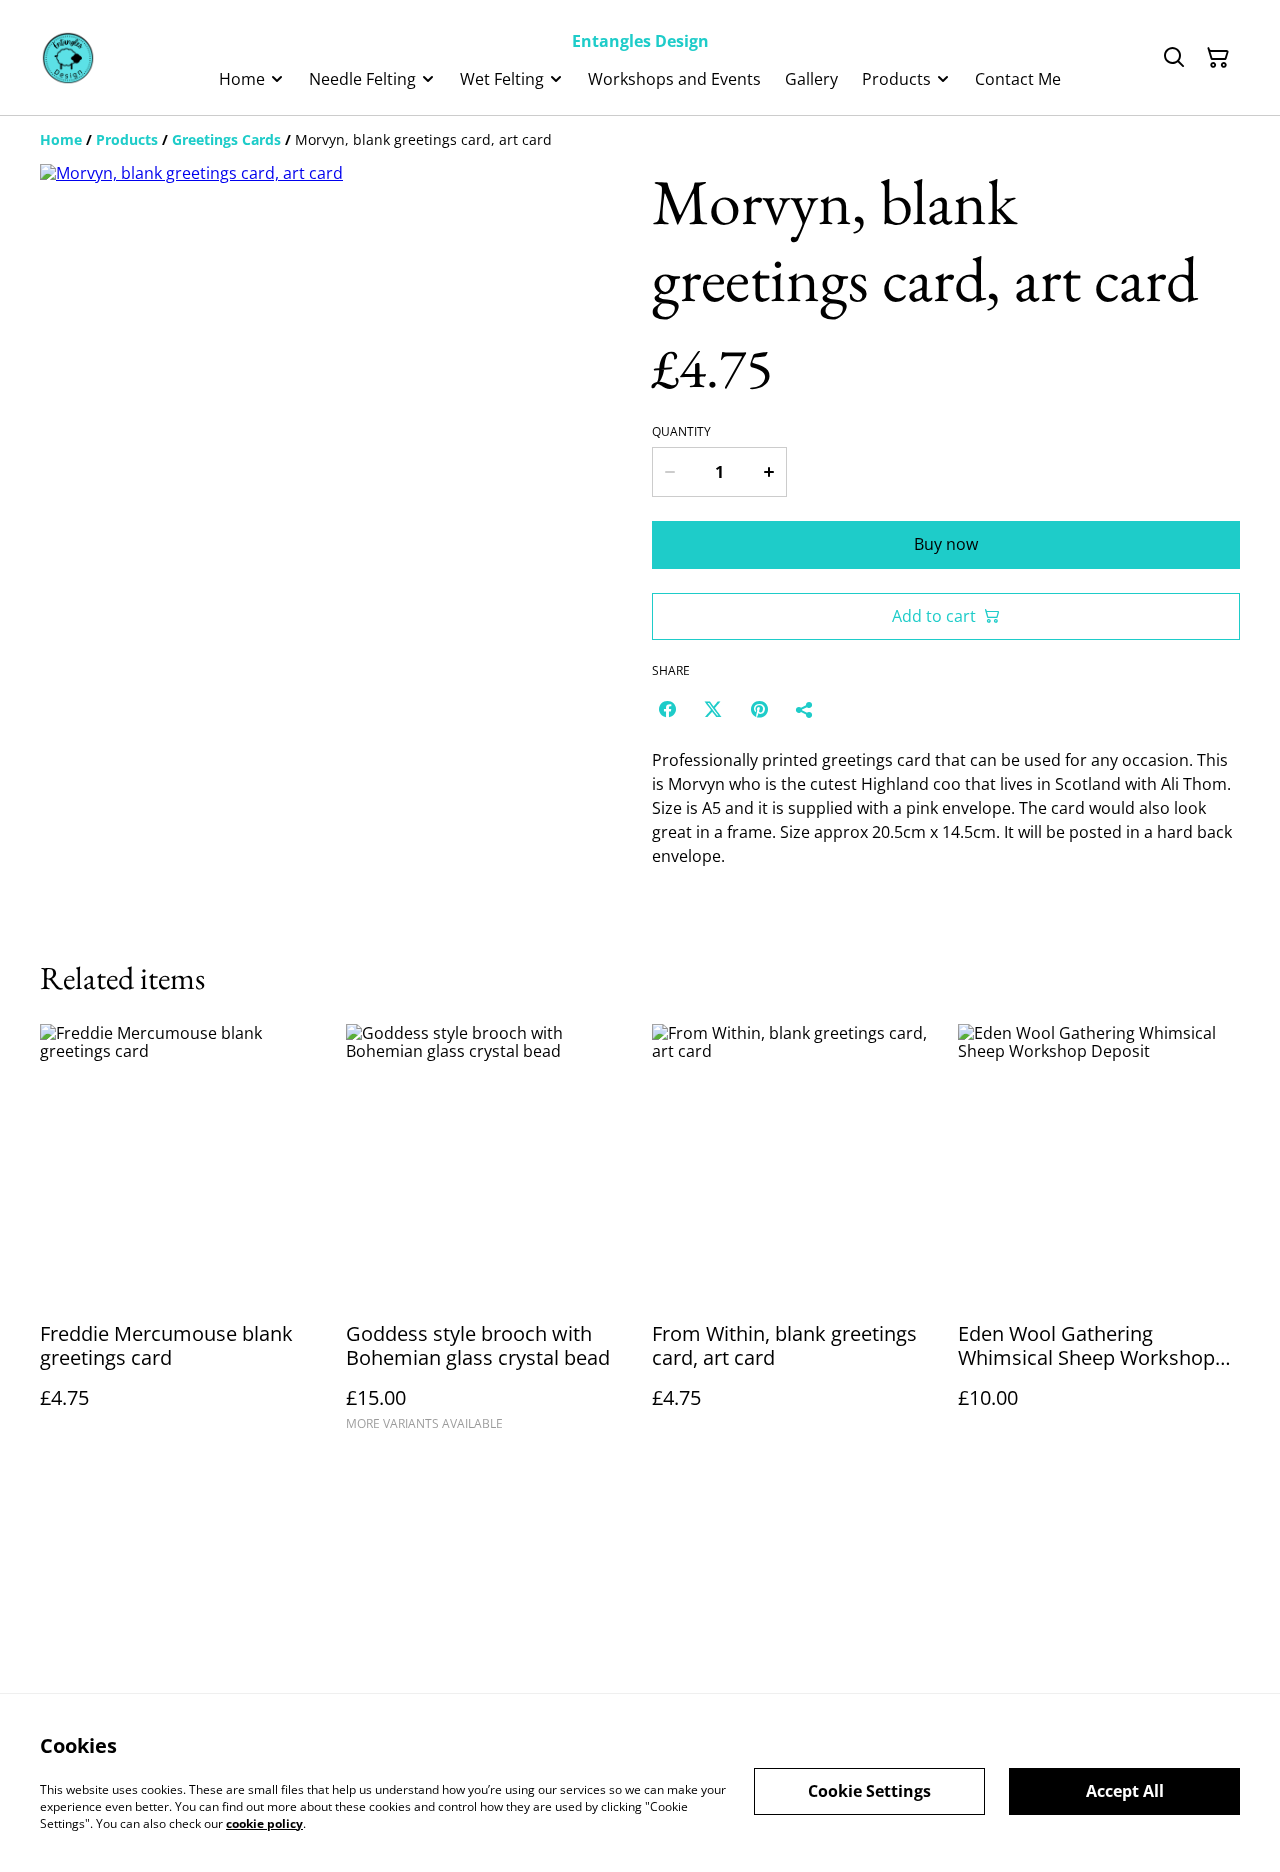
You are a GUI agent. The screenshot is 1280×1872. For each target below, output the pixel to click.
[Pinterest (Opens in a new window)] (759, 709)
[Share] (805, 709)
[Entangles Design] (68, 58)
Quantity (681, 432)
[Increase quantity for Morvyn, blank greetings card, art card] (770, 472)
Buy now (946, 544)
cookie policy (264, 1822)
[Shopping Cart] (1218, 58)
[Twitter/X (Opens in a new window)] (713, 709)
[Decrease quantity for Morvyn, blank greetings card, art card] (669, 472)
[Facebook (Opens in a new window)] (667, 709)
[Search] (1174, 58)
